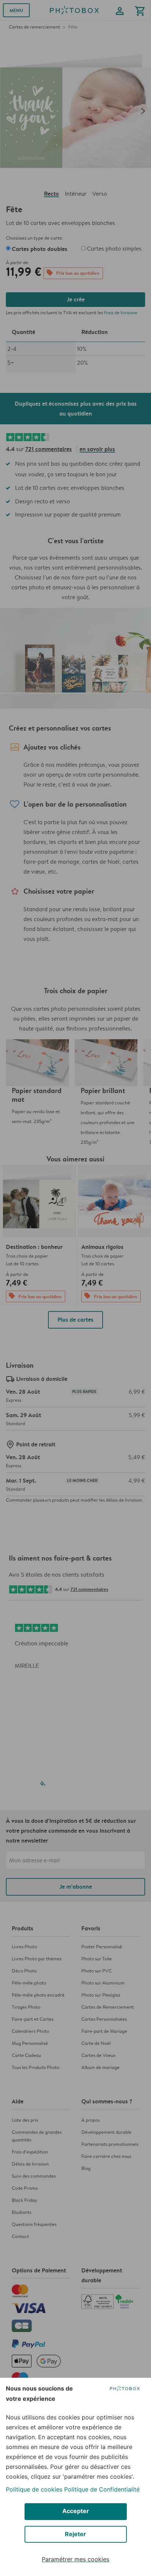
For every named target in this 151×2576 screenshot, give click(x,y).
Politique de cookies (34, 2489)
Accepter (76, 2511)
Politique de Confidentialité (102, 2489)
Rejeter (75, 2534)
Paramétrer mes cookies (75, 2559)
